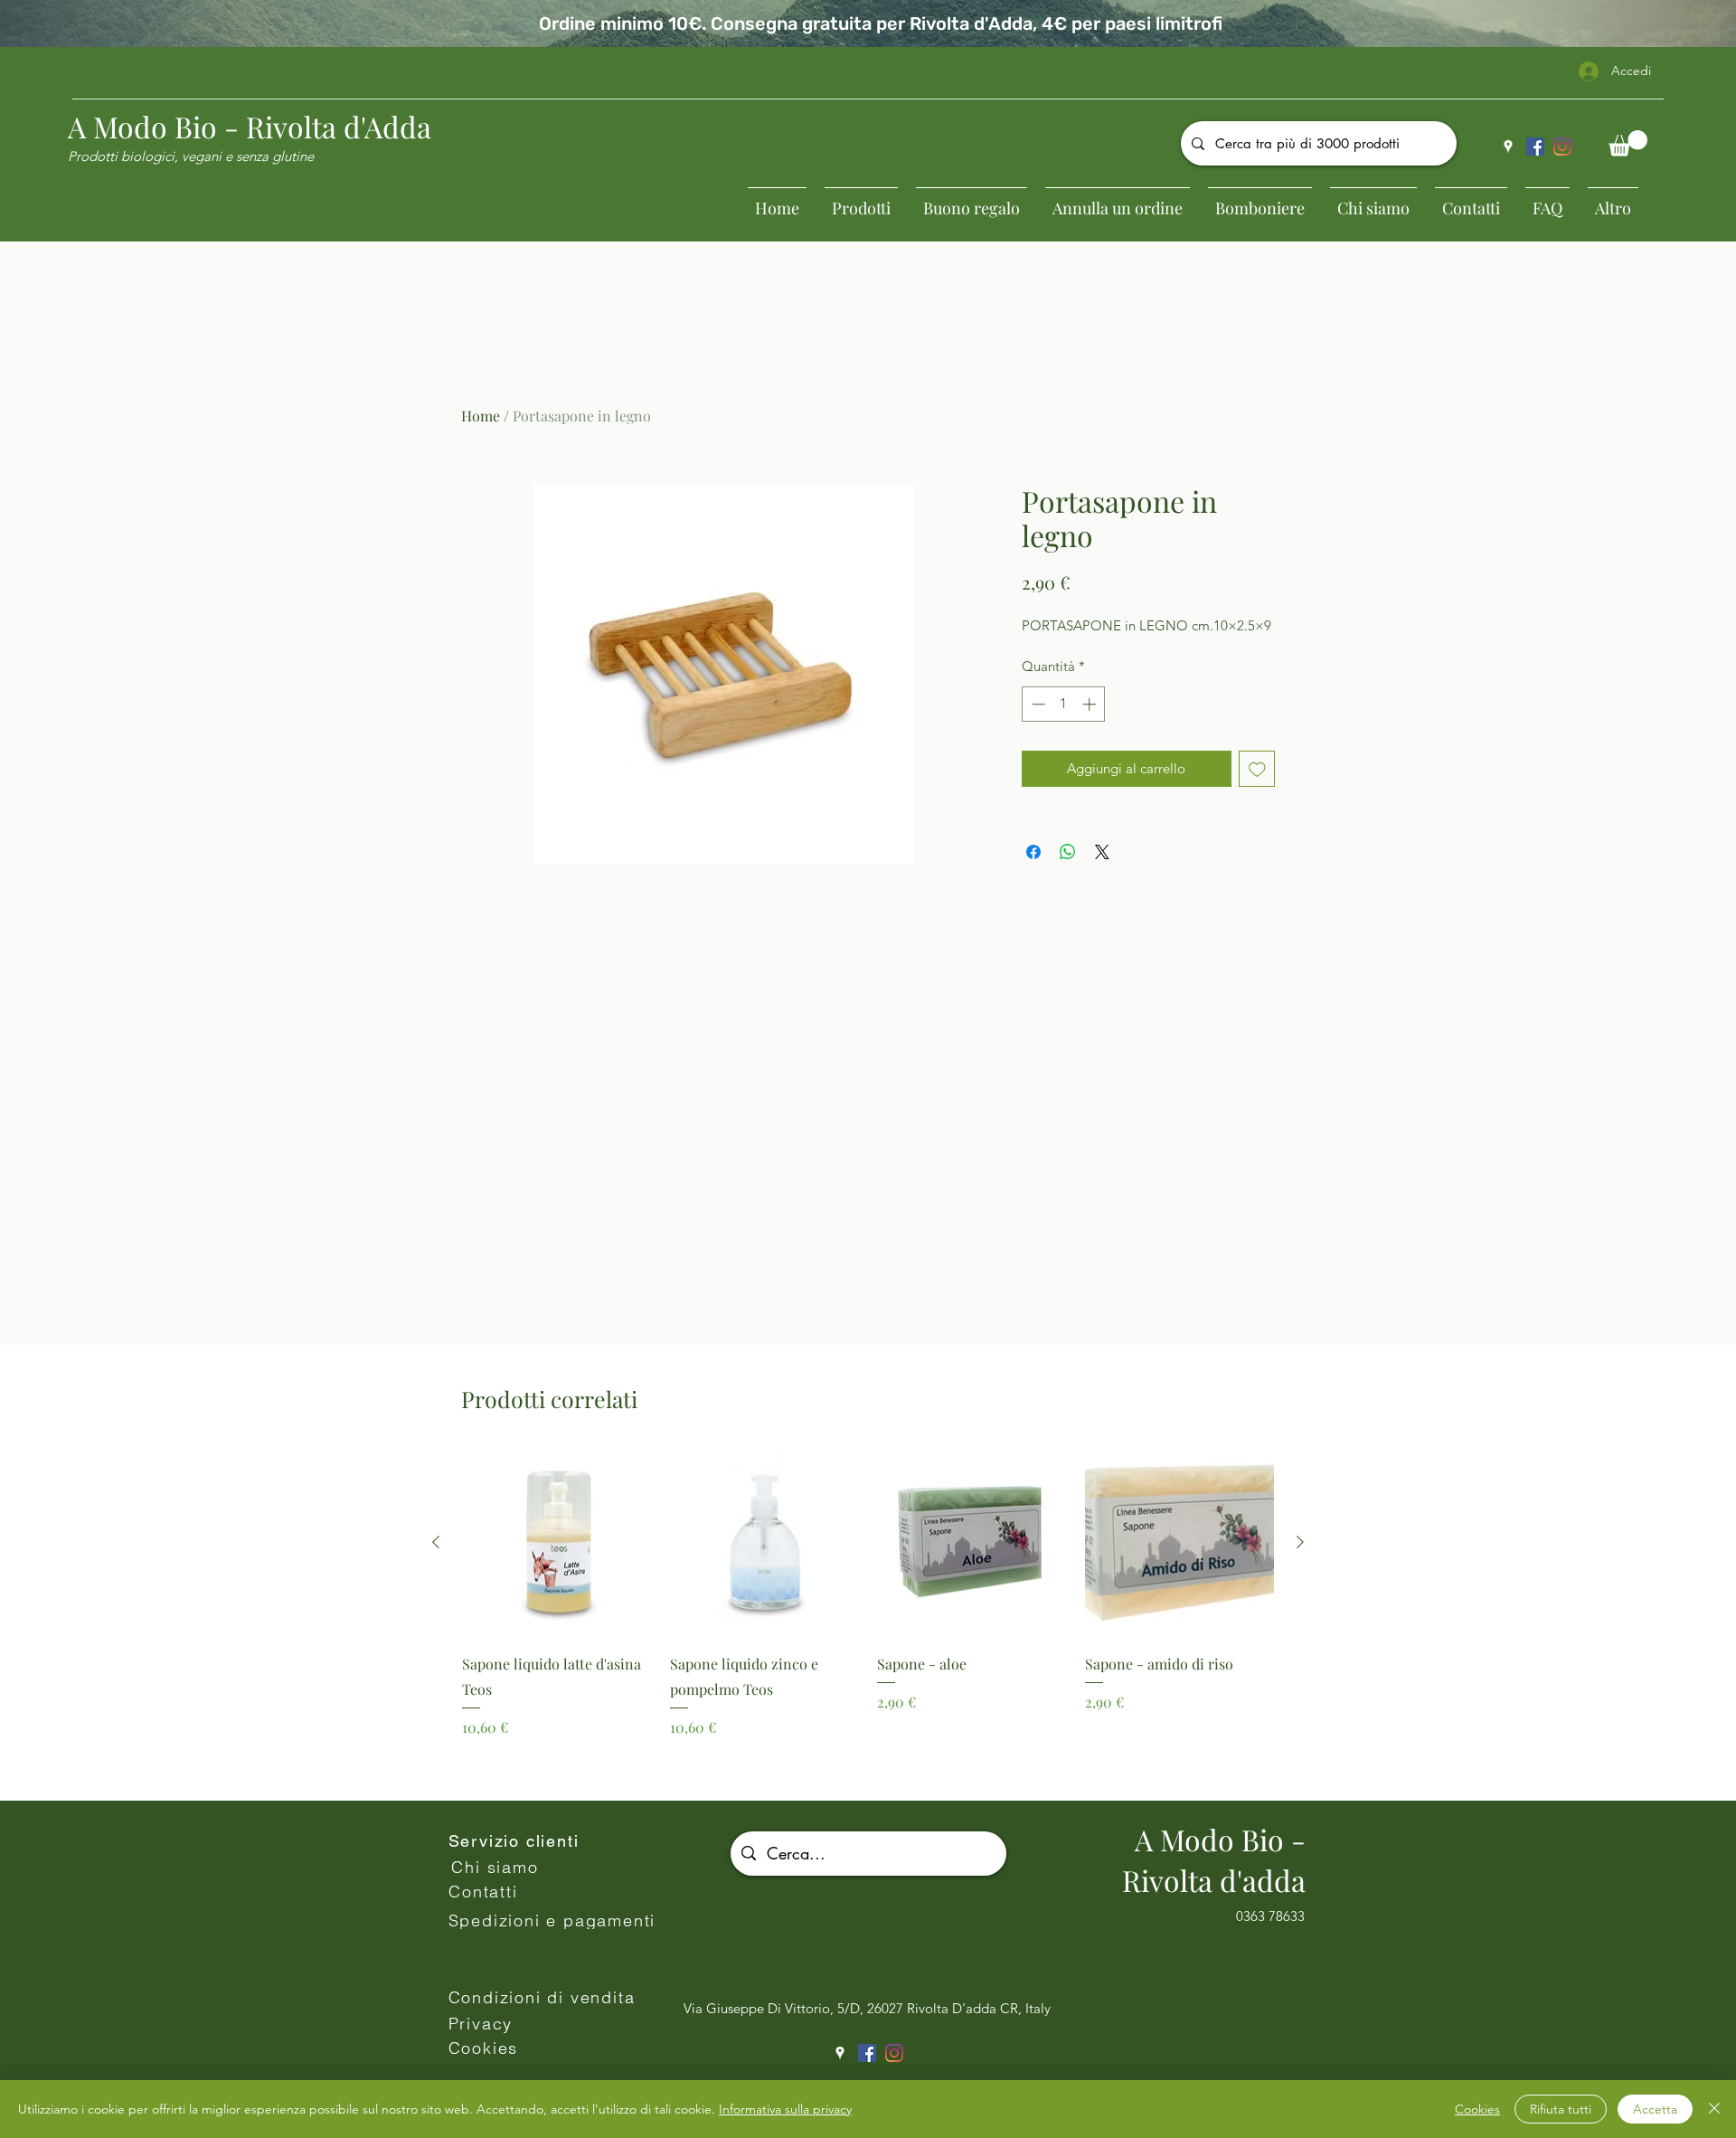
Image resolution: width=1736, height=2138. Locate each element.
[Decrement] (1037, 704)
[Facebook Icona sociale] (1535, 147)
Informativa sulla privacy (785, 2109)
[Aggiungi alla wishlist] (1257, 769)
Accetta (1655, 2109)
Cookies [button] (1477, 2109)
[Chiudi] (1714, 2109)
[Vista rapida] (557, 1543)
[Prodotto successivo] (1300, 1542)
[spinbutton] (1064, 704)
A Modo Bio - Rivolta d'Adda (250, 126)
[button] (1628, 143)
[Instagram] (1562, 147)
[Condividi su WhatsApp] (1068, 852)
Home (481, 416)
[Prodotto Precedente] (436, 1542)
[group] (868, 1617)
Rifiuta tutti (1561, 2109)
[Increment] (1091, 704)
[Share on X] (1102, 852)
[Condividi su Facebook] (1033, 852)
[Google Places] (1508, 147)
